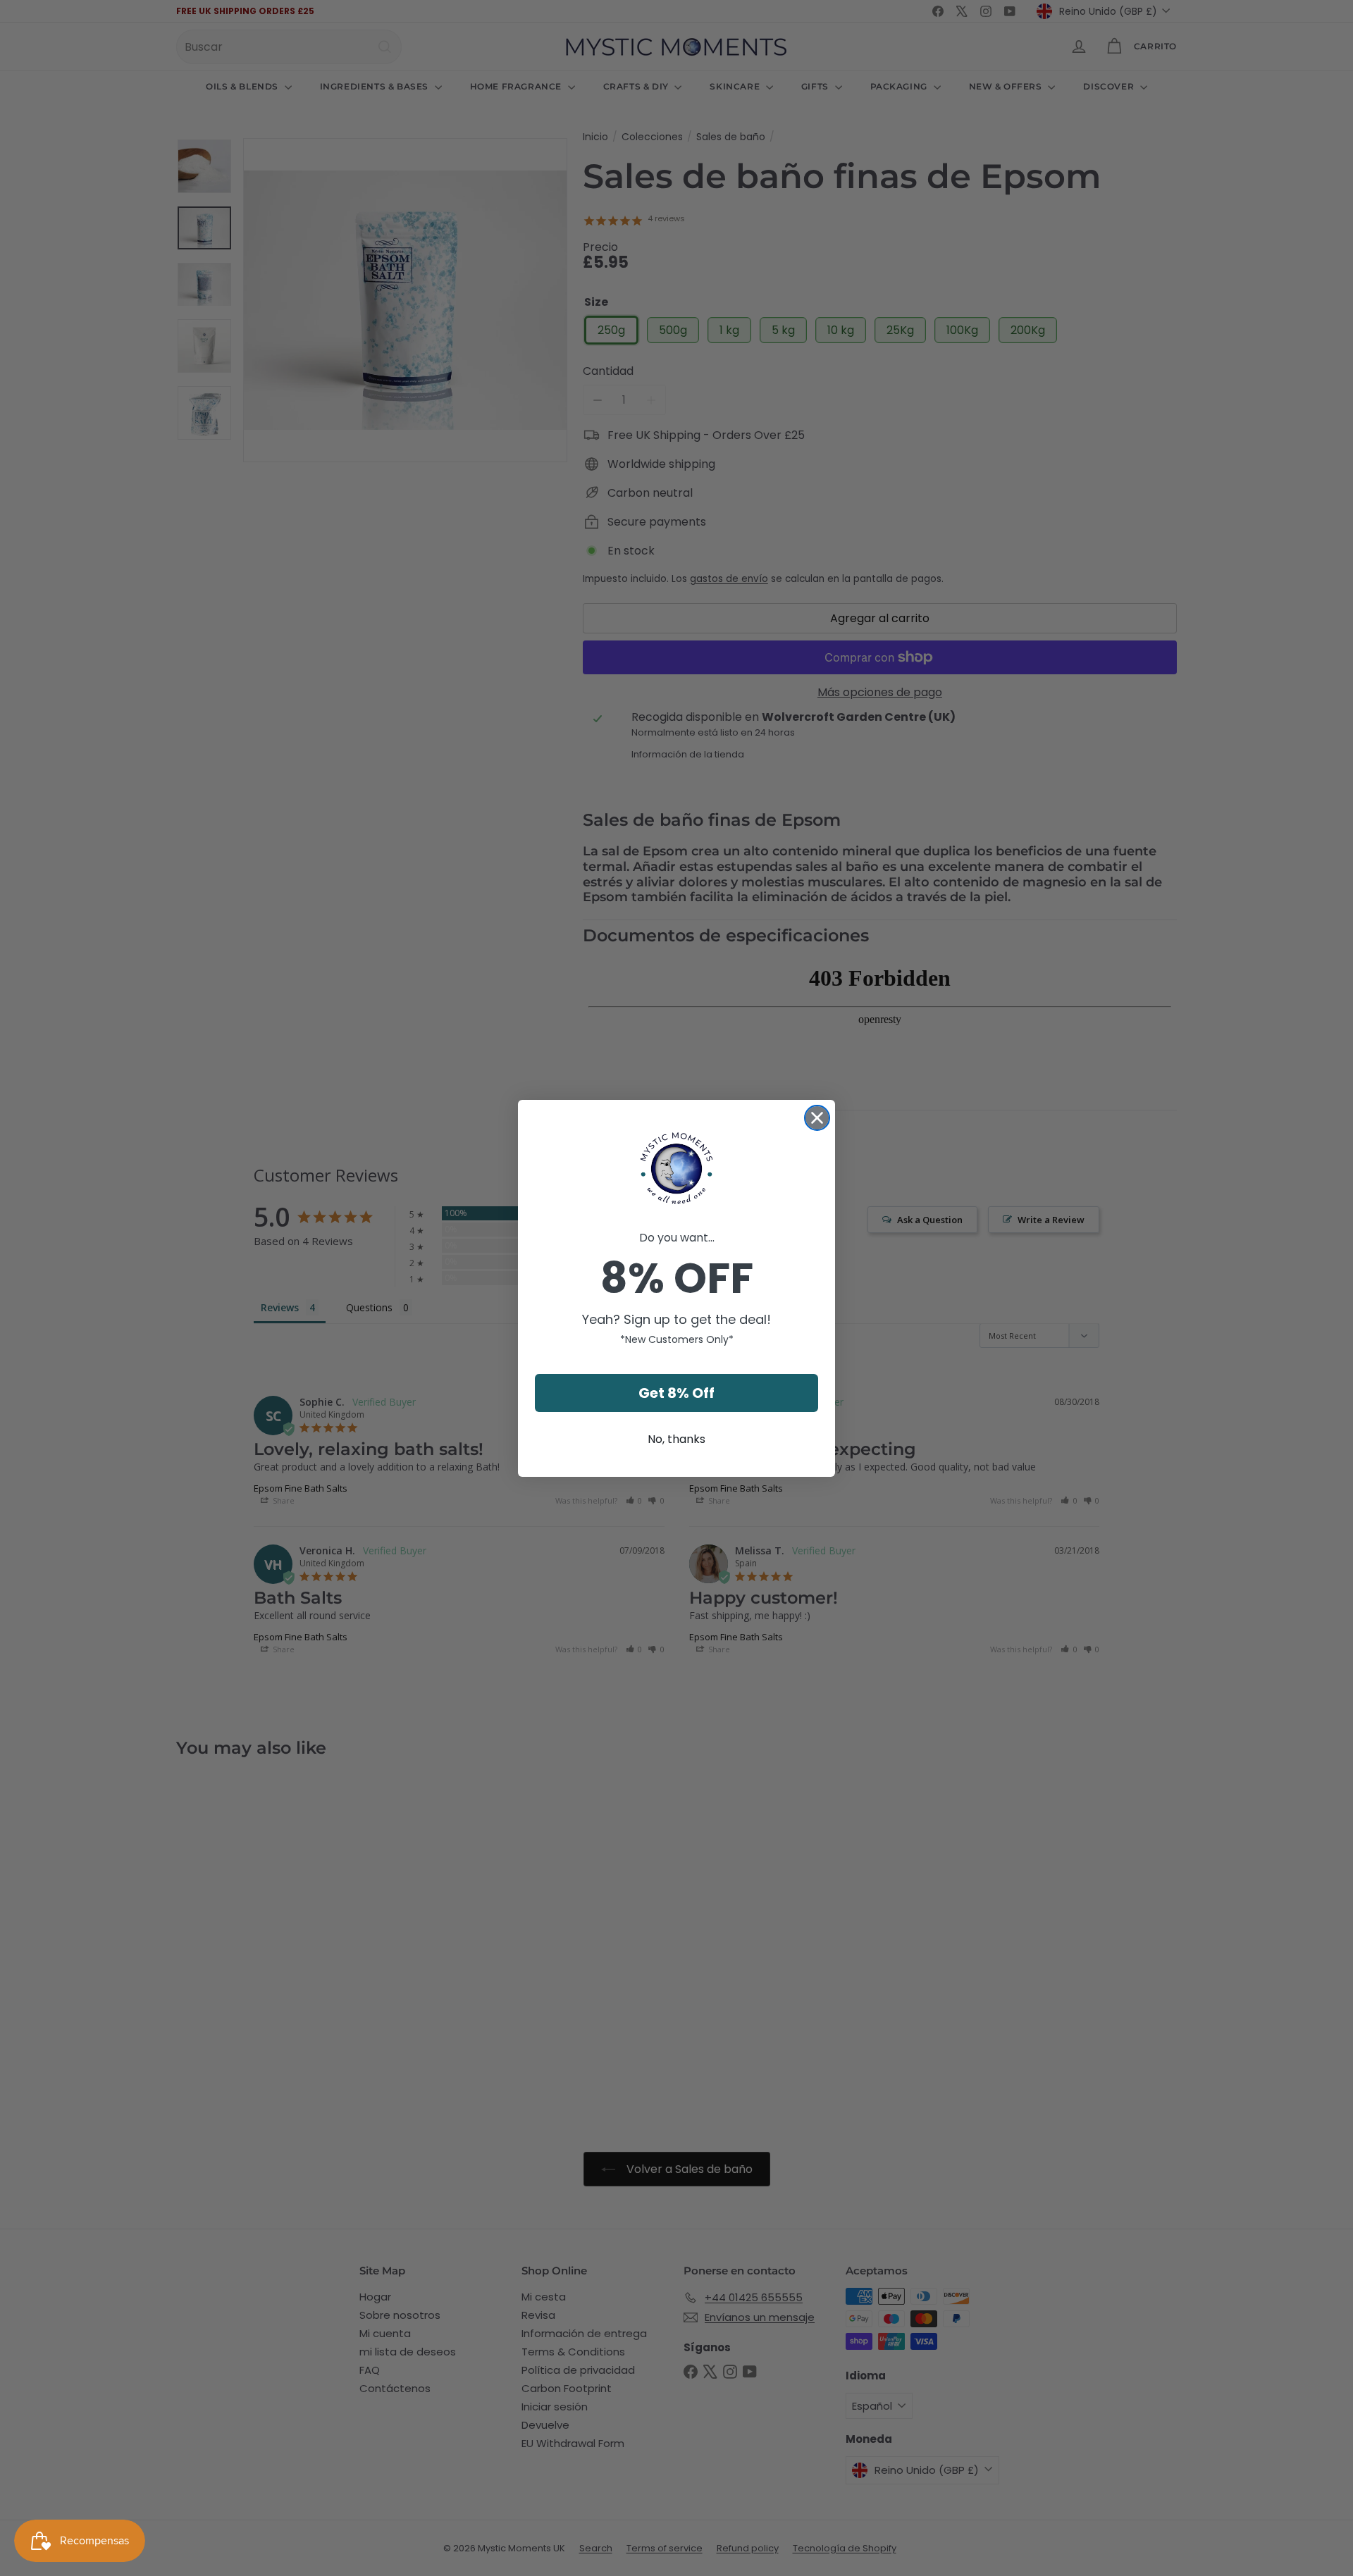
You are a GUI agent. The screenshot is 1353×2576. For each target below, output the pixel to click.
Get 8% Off (676, 1393)
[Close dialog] (817, 1118)
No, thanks (676, 1439)
